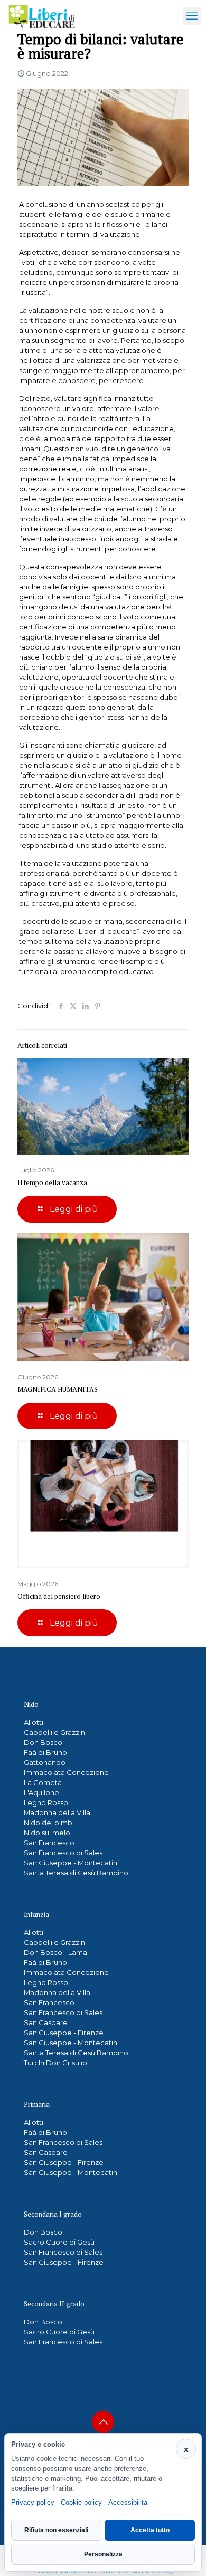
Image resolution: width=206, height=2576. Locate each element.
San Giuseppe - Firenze (64, 2033)
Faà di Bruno (45, 1752)
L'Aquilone (41, 1792)
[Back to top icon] (103, 2422)
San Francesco (49, 1843)
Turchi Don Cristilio (55, 2063)
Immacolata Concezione (66, 1772)
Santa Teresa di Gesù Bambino (76, 1873)
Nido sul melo (47, 1833)
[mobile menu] (192, 16)
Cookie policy (81, 2502)
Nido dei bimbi (49, 1823)
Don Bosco (43, 1742)
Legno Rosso (46, 1802)
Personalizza (103, 2554)
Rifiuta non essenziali (56, 2530)
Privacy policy (33, 2502)
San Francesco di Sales (63, 1853)
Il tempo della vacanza (52, 1182)
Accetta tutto (150, 2530)
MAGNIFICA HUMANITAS (58, 1389)
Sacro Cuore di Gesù (59, 2242)
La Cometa (43, 1782)
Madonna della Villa (57, 1812)
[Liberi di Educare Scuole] (42, 16)
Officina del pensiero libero (59, 1596)
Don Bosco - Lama (55, 1952)
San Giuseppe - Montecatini (71, 1863)
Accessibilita (128, 2502)
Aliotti (34, 1722)
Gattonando (45, 1762)
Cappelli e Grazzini (55, 1732)
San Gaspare (46, 2022)
